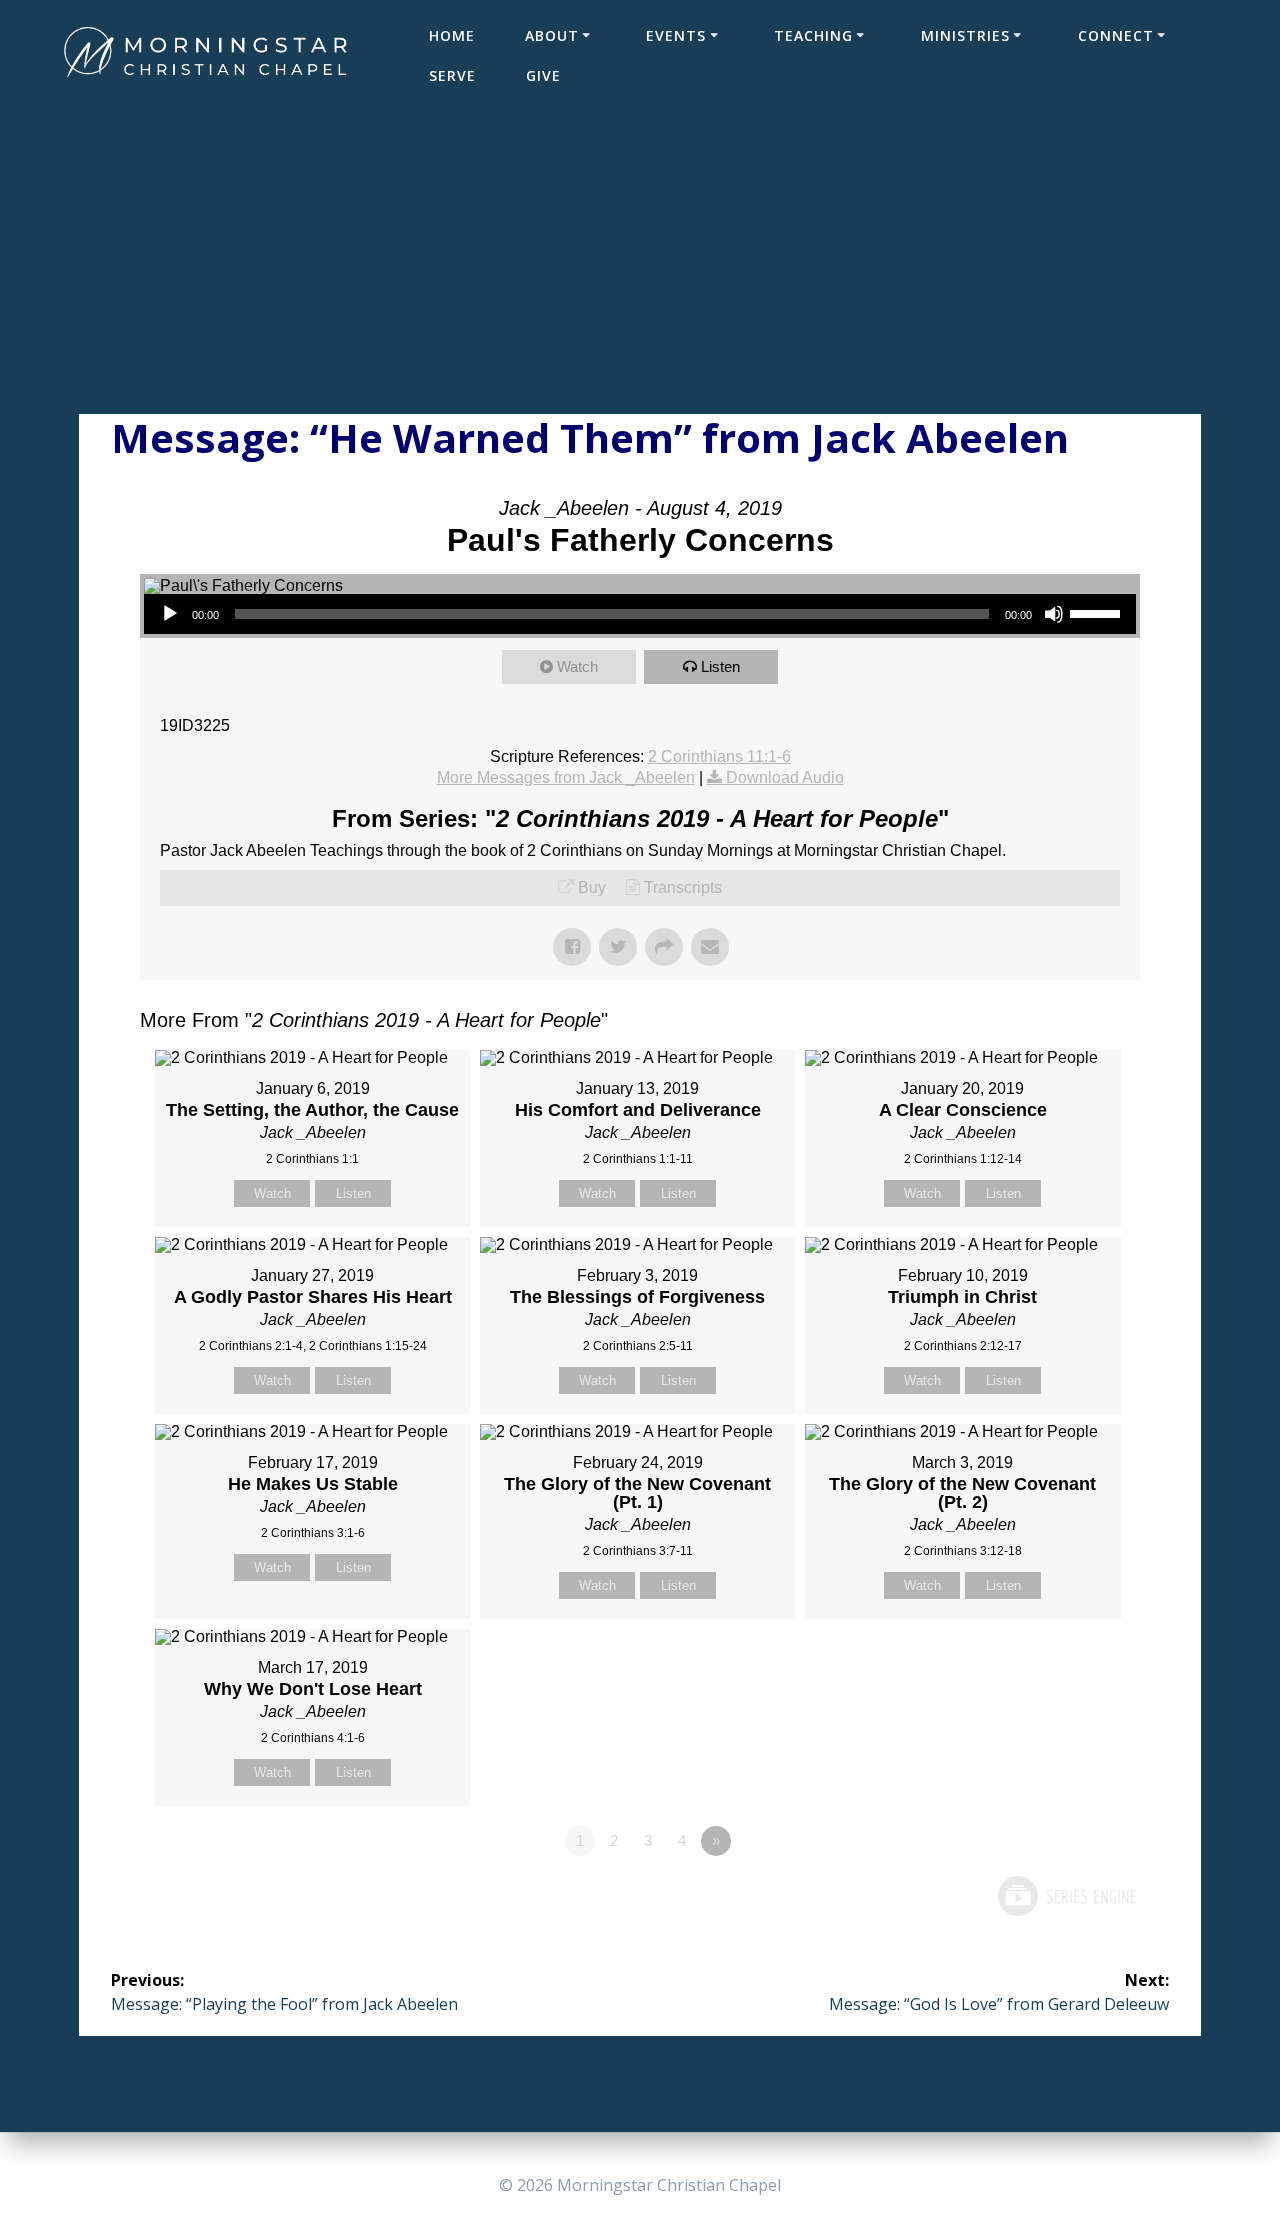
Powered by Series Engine (1066, 1896)
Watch (577, 666)
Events (676, 35)
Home (452, 35)
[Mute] (1054, 614)
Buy (592, 887)
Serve (452, 75)
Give (543, 75)
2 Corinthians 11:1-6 (719, 756)
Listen (720, 666)
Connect (1116, 35)
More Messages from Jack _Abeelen (566, 777)
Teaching (813, 35)
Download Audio (785, 777)
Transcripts (683, 887)
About (552, 35)
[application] (640, 614)
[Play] (170, 614)
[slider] (1098, 612)
